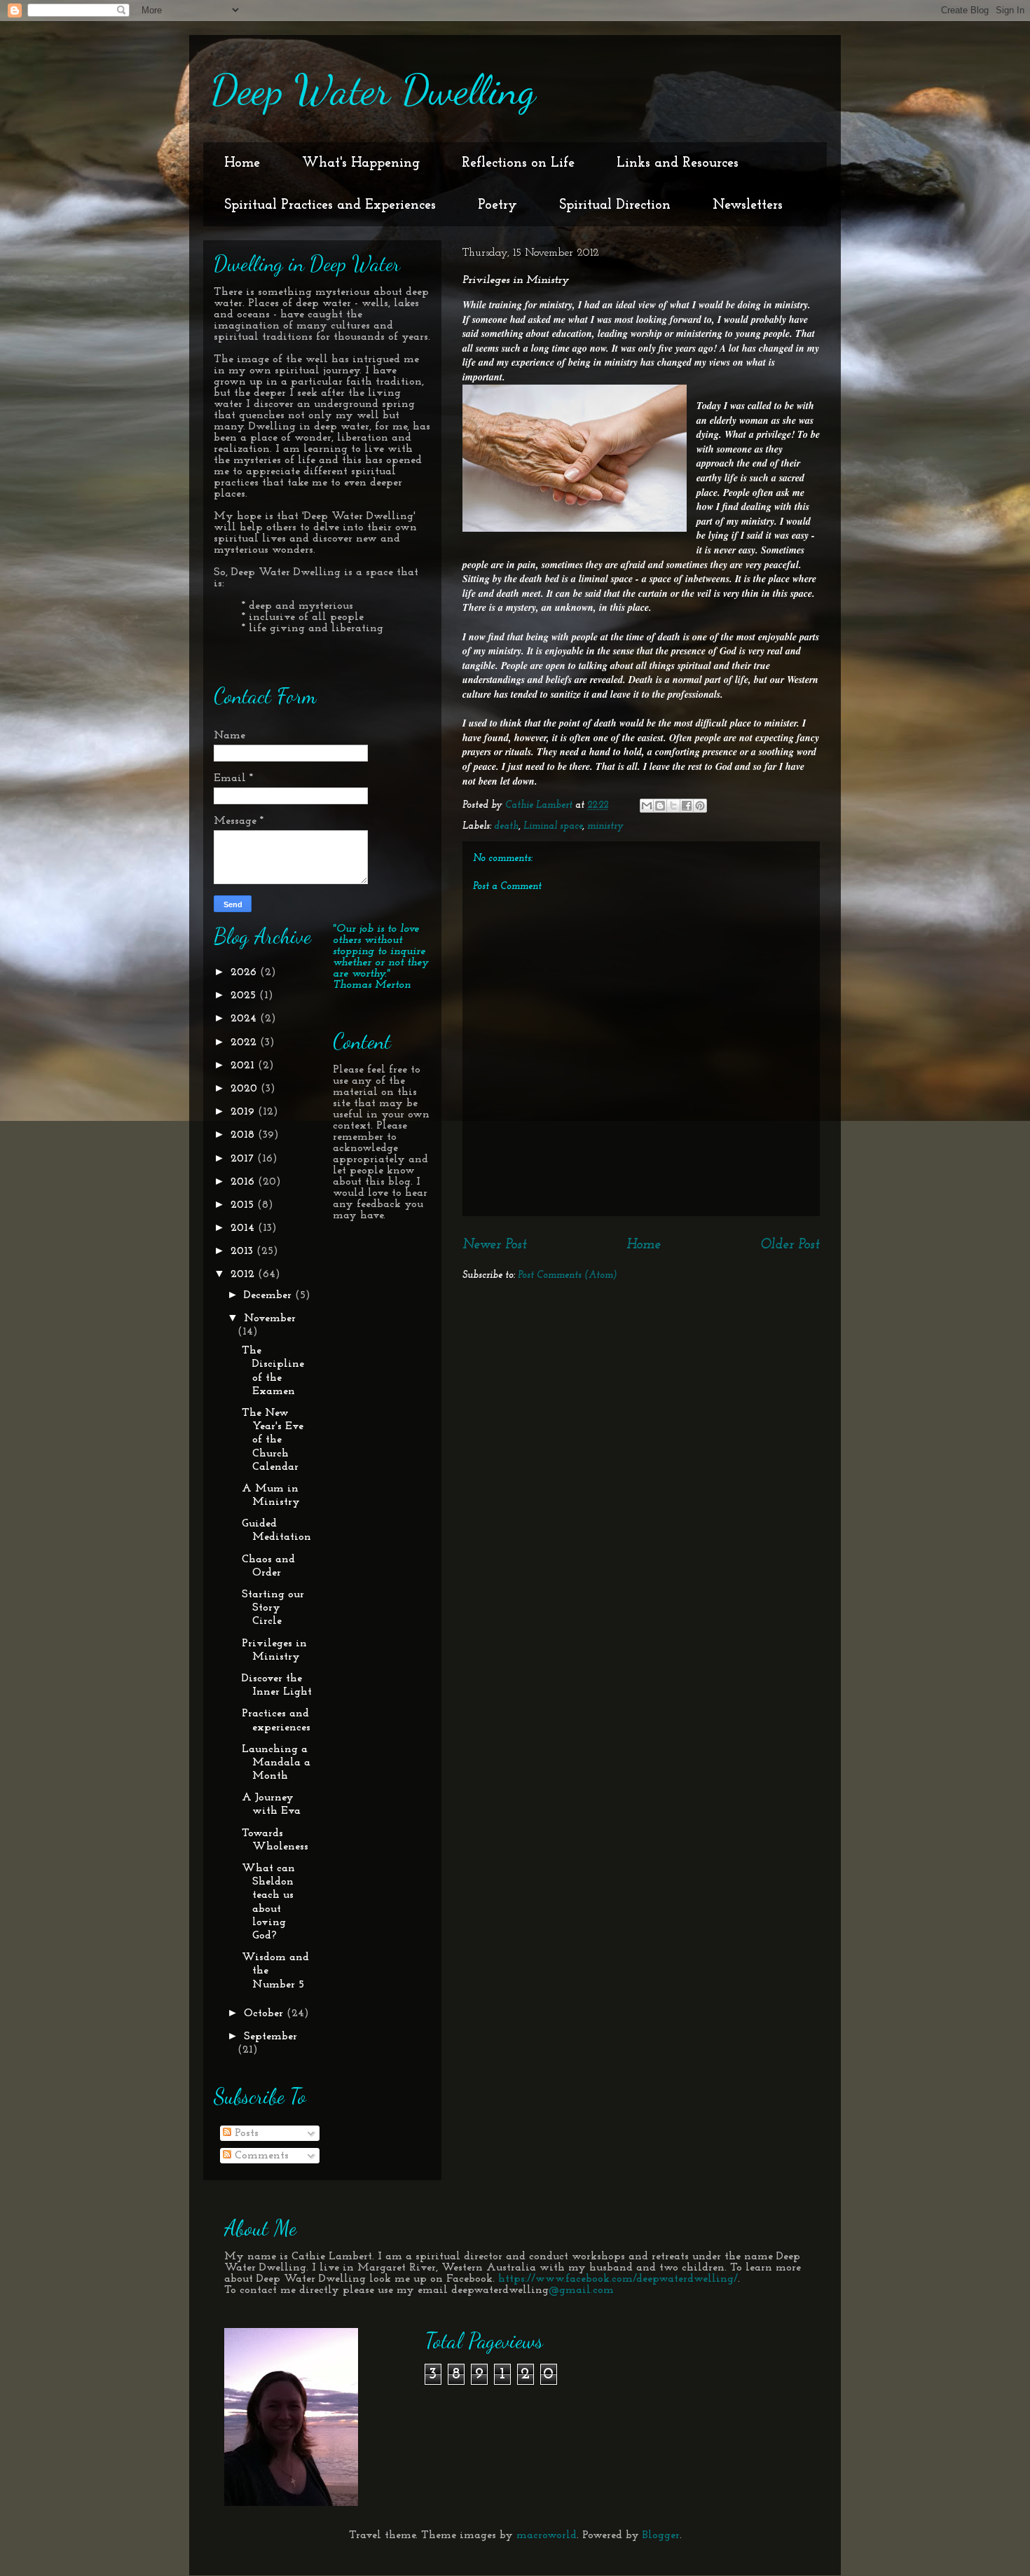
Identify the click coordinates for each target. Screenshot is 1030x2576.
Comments (260, 2156)
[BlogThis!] (660, 806)
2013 (243, 1251)
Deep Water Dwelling (373, 90)
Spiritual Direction (615, 205)
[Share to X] (673, 806)
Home (242, 163)
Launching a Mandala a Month (276, 1763)
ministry (605, 826)
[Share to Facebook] (687, 806)
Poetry (497, 205)
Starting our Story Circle (273, 1608)
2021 (244, 1066)
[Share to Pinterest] (700, 806)
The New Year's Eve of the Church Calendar (273, 1440)
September (270, 2037)
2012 (244, 1274)
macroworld (547, 2535)
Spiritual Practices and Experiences (330, 205)
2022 (245, 1042)
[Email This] (647, 806)
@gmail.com (581, 2290)
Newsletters (748, 205)
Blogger (661, 2535)
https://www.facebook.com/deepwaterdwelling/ (618, 2279)
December (269, 1295)
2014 (244, 1228)
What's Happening (361, 163)
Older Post (790, 1245)
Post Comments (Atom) (568, 1275)
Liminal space (553, 826)
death (506, 826)
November (270, 1318)
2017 (244, 1159)
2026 (245, 972)
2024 (245, 1019)
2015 (244, 1205)
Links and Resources (678, 163)
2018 (244, 1135)
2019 (244, 1112)
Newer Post (495, 1245)
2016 (244, 1182)
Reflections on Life (518, 163)
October (265, 2013)
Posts (245, 2133)
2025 (245, 996)
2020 (246, 1089)
